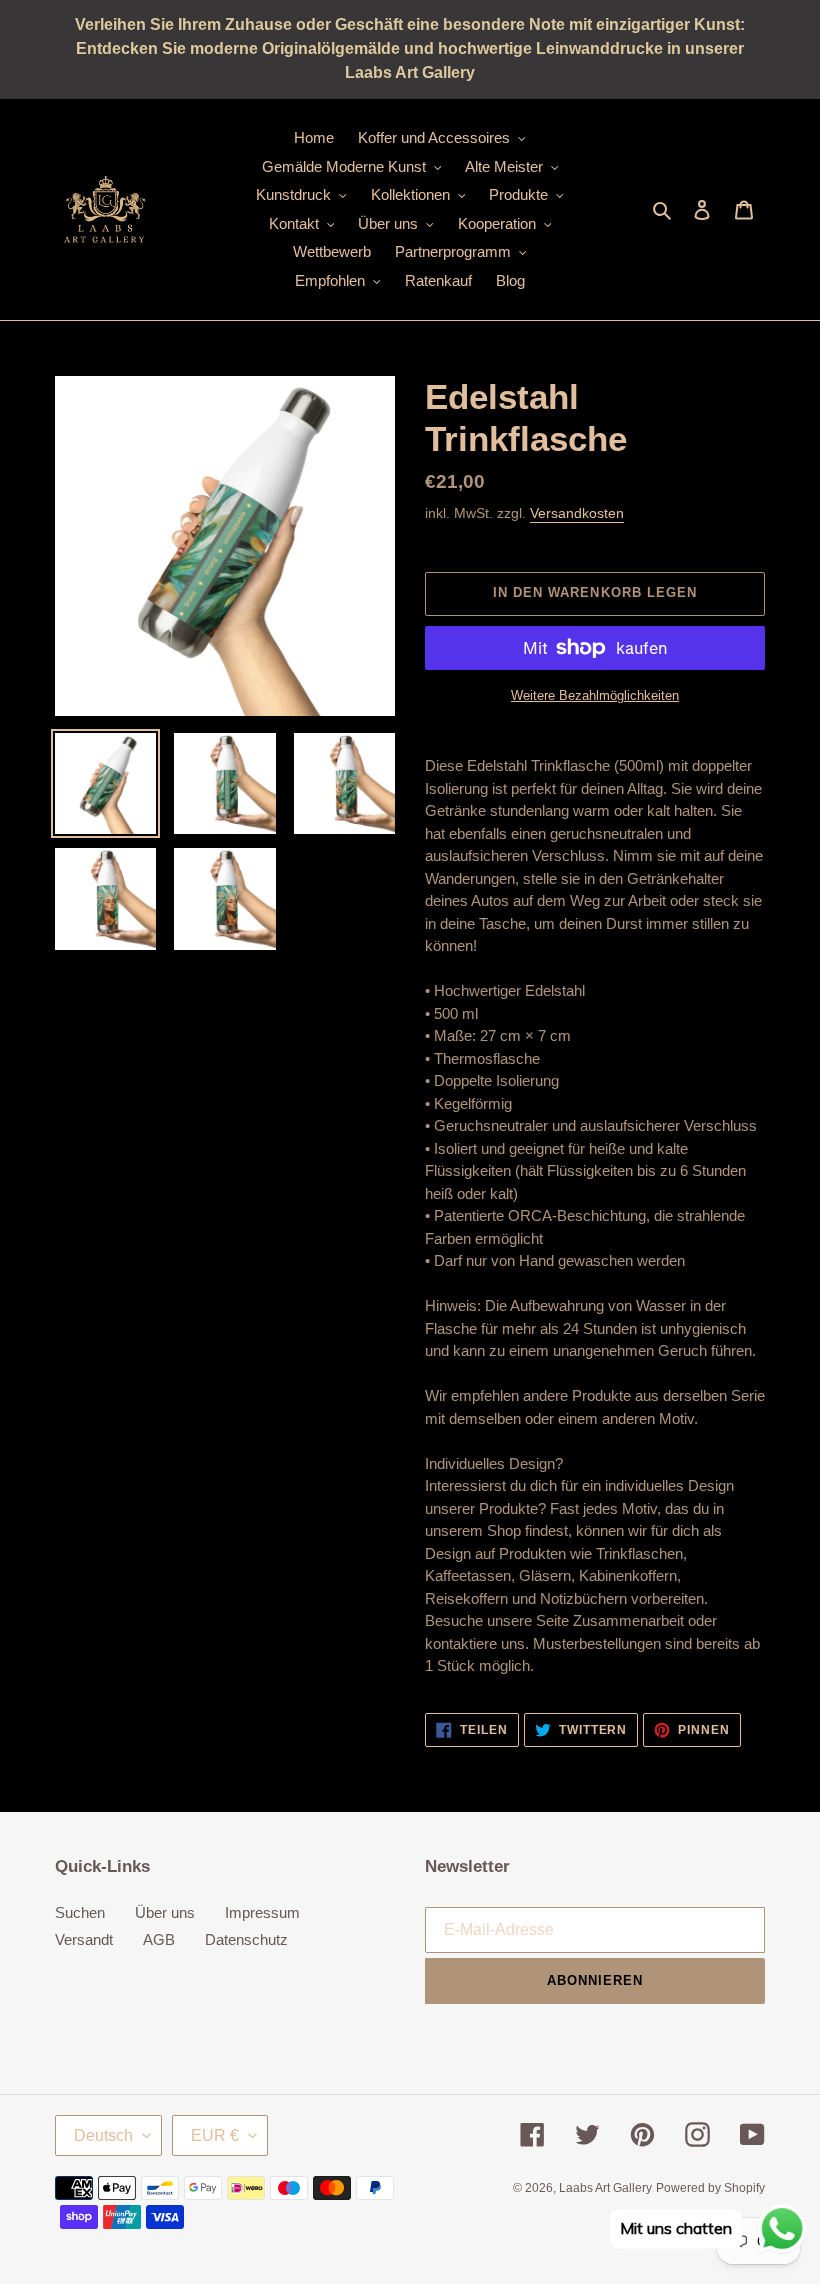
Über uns (165, 1912)
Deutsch (103, 2135)
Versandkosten (577, 513)
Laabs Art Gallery (605, 2188)
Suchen (80, 1912)
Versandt (84, 1939)
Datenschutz (246, 1939)
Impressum (262, 1912)
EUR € (215, 2135)
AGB (159, 1939)
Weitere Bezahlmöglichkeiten (595, 695)
